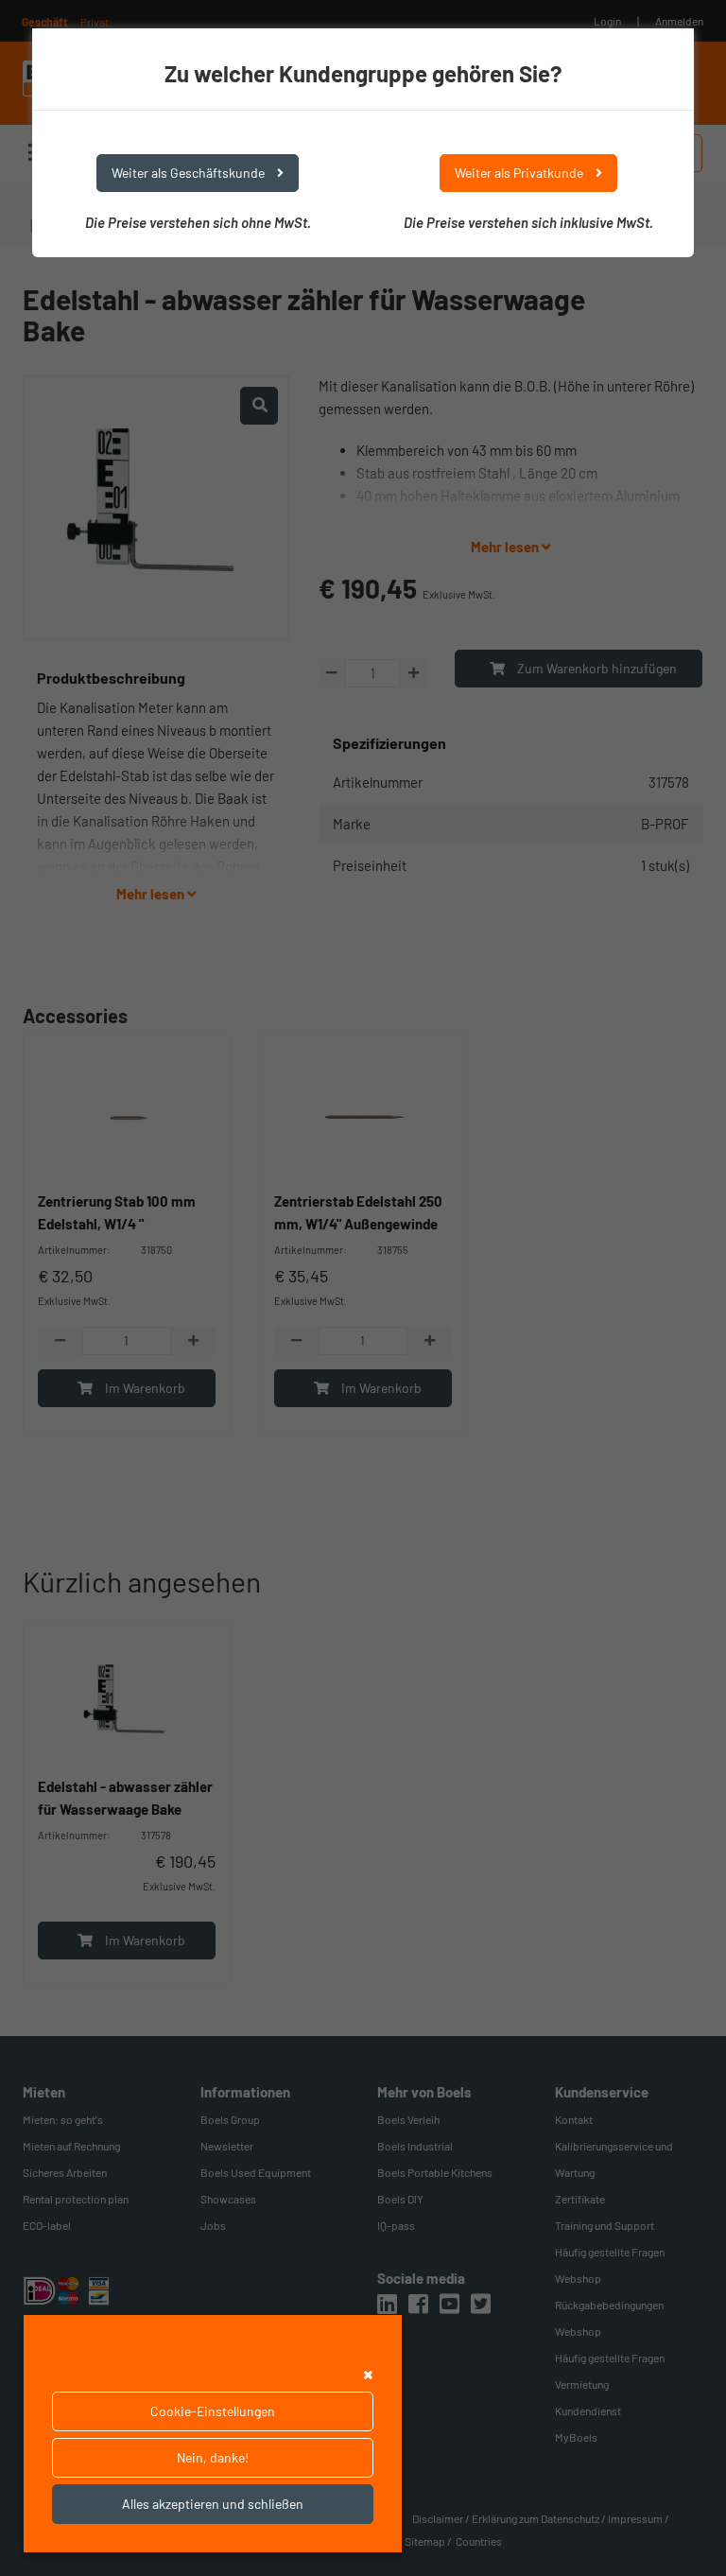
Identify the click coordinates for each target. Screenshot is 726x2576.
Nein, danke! (213, 2457)
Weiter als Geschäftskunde (190, 173)
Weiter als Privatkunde (520, 173)
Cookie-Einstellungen (213, 2411)
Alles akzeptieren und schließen (213, 2504)
